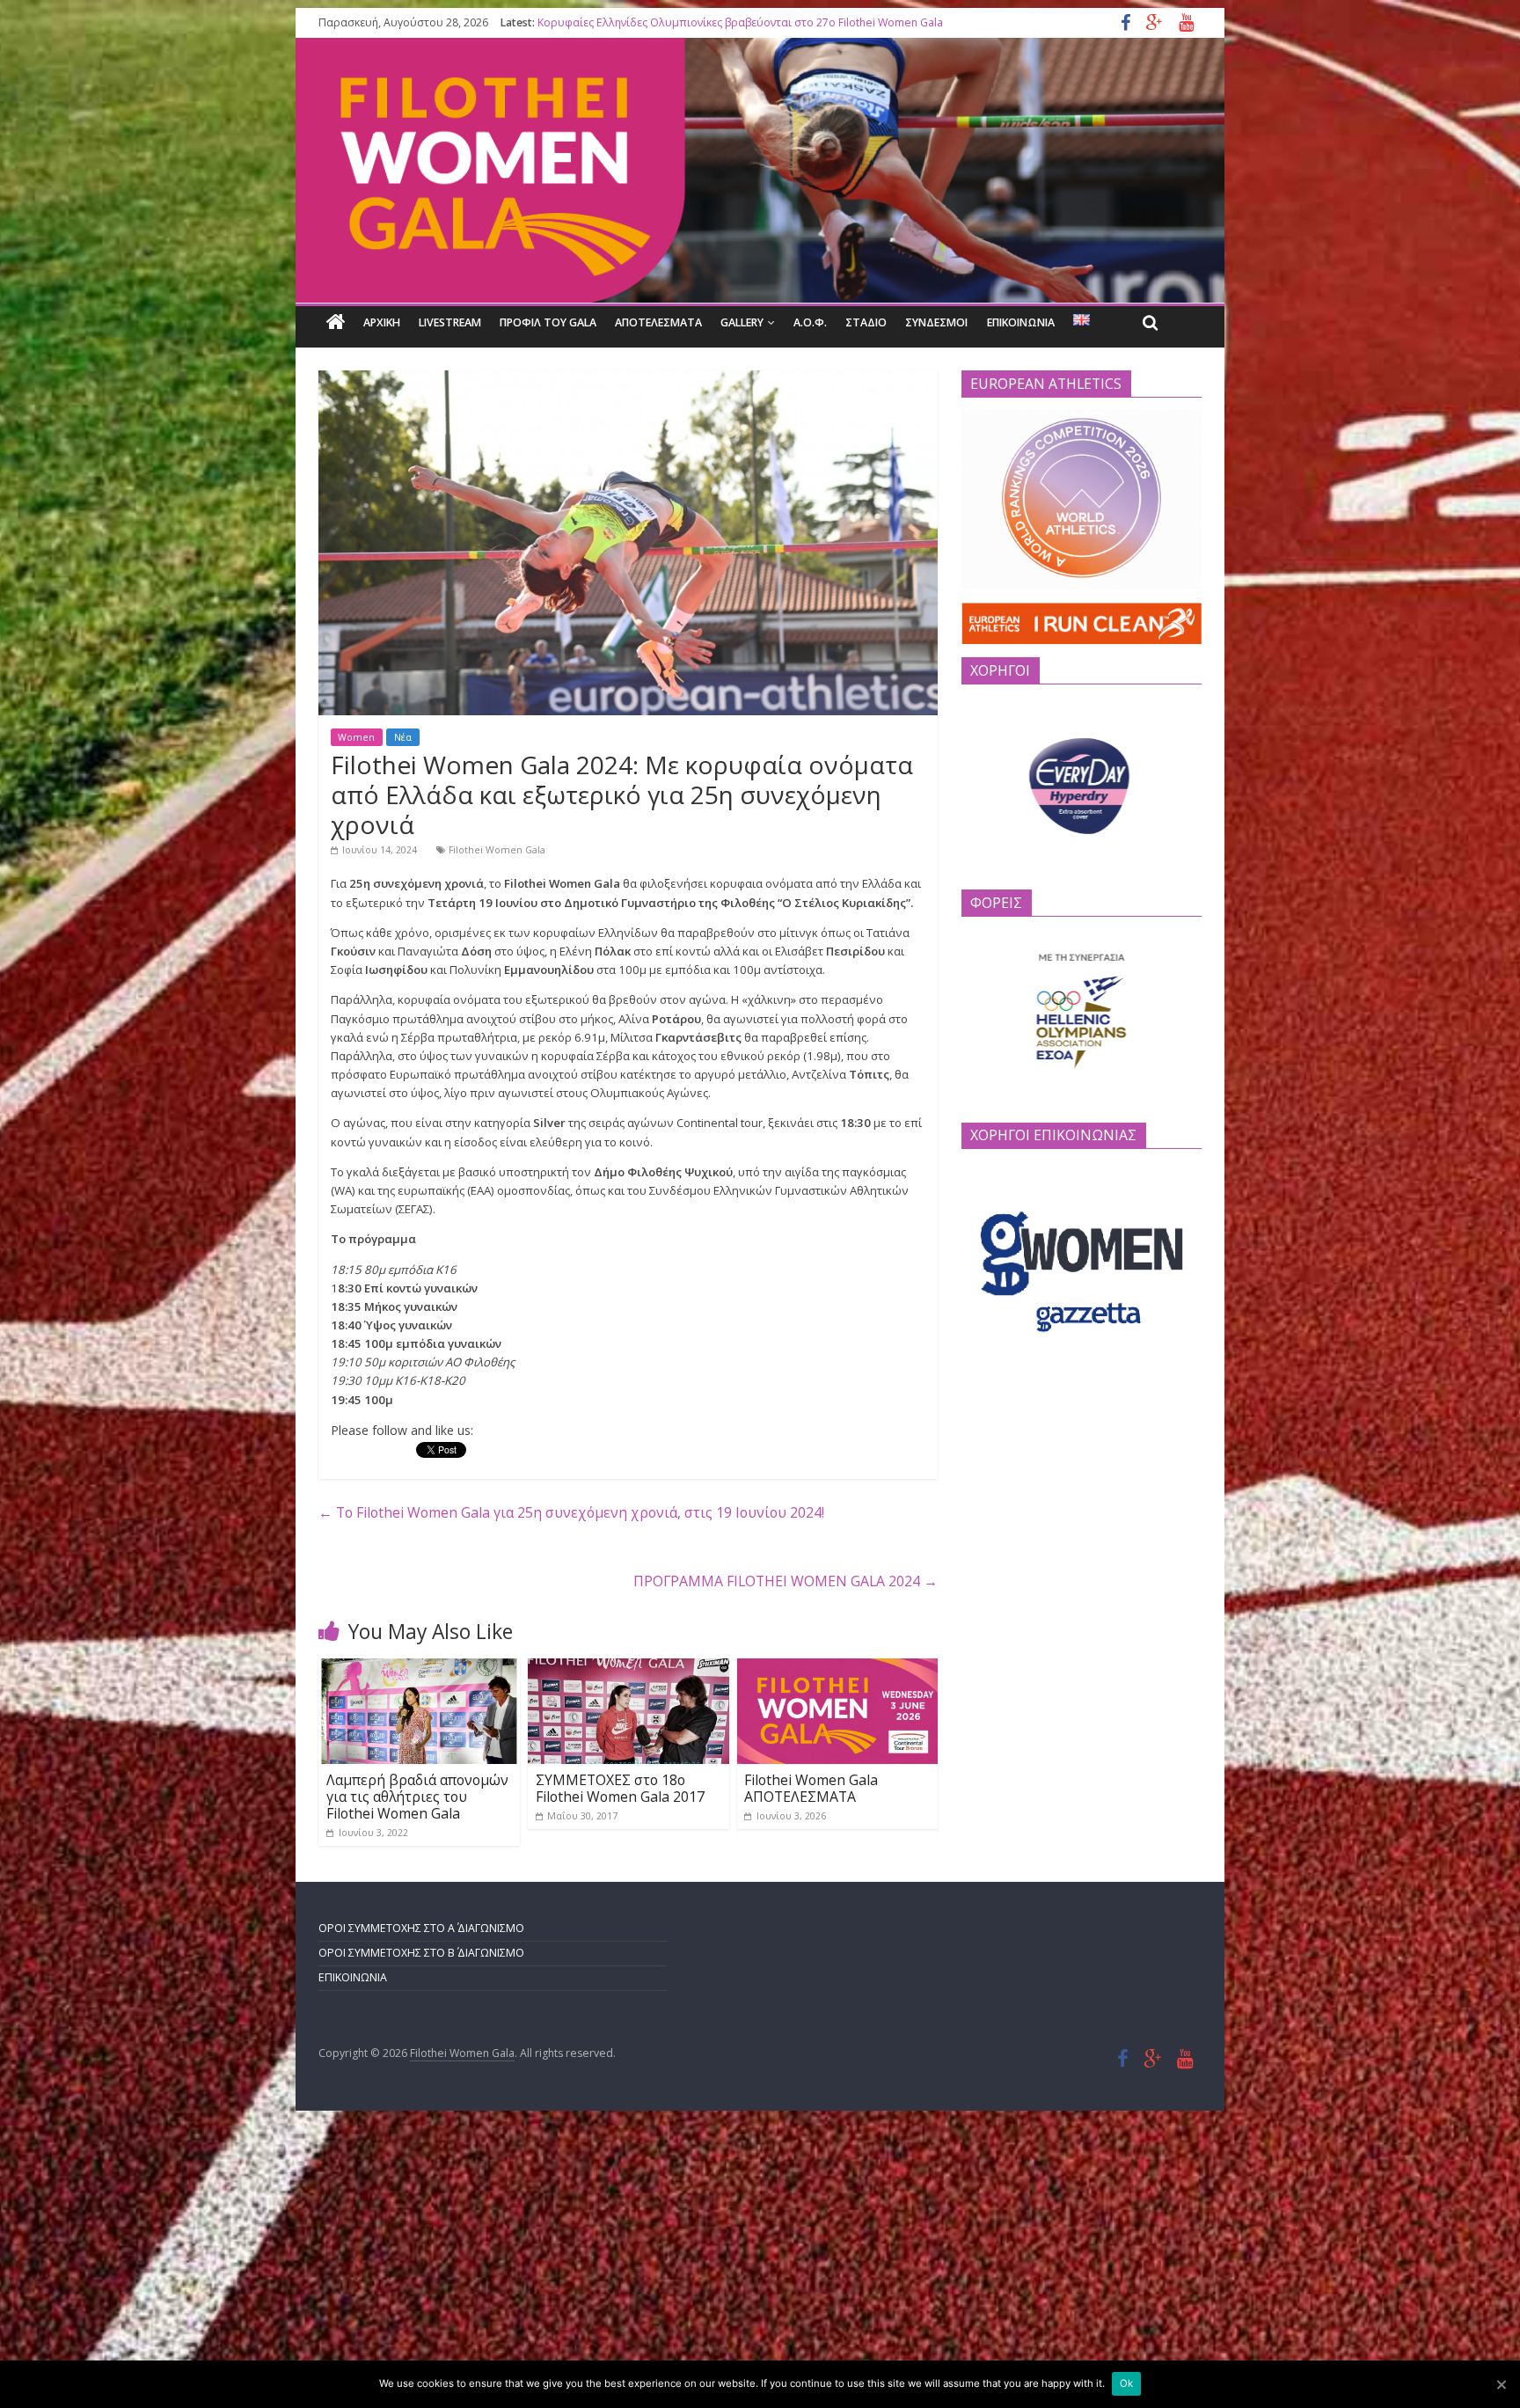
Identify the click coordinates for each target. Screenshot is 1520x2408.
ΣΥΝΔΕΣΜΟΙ (936, 322)
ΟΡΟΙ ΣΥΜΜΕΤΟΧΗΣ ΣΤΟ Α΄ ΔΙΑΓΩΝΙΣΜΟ (421, 1928)
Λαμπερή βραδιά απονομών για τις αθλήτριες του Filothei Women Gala (417, 1797)
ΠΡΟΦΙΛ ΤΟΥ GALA (548, 322)
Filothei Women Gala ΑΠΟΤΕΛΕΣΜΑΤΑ (811, 1788)
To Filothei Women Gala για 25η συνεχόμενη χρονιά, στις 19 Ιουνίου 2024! (571, 1513)
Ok (1126, 2383)
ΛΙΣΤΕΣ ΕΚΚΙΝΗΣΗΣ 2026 (598, 22)
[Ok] (1501, 2384)
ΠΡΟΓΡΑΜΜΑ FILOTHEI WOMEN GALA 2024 (786, 1582)
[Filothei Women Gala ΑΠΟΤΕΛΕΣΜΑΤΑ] (838, 1668)
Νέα (403, 737)
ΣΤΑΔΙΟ (866, 322)
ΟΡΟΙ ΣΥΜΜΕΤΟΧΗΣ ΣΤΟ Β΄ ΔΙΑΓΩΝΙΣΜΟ (421, 1953)
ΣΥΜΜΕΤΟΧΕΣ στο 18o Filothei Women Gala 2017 (620, 1788)
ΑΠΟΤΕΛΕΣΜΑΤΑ (658, 322)
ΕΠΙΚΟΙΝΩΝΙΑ (1021, 322)
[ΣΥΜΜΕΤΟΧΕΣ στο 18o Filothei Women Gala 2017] (628, 1668)
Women (356, 737)
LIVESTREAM (450, 322)
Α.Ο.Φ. (810, 322)
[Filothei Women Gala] (336, 322)
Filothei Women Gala (497, 850)
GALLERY (742, 322)
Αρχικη (382, 322)
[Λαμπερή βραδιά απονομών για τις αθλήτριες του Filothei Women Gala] (419, 1668)
